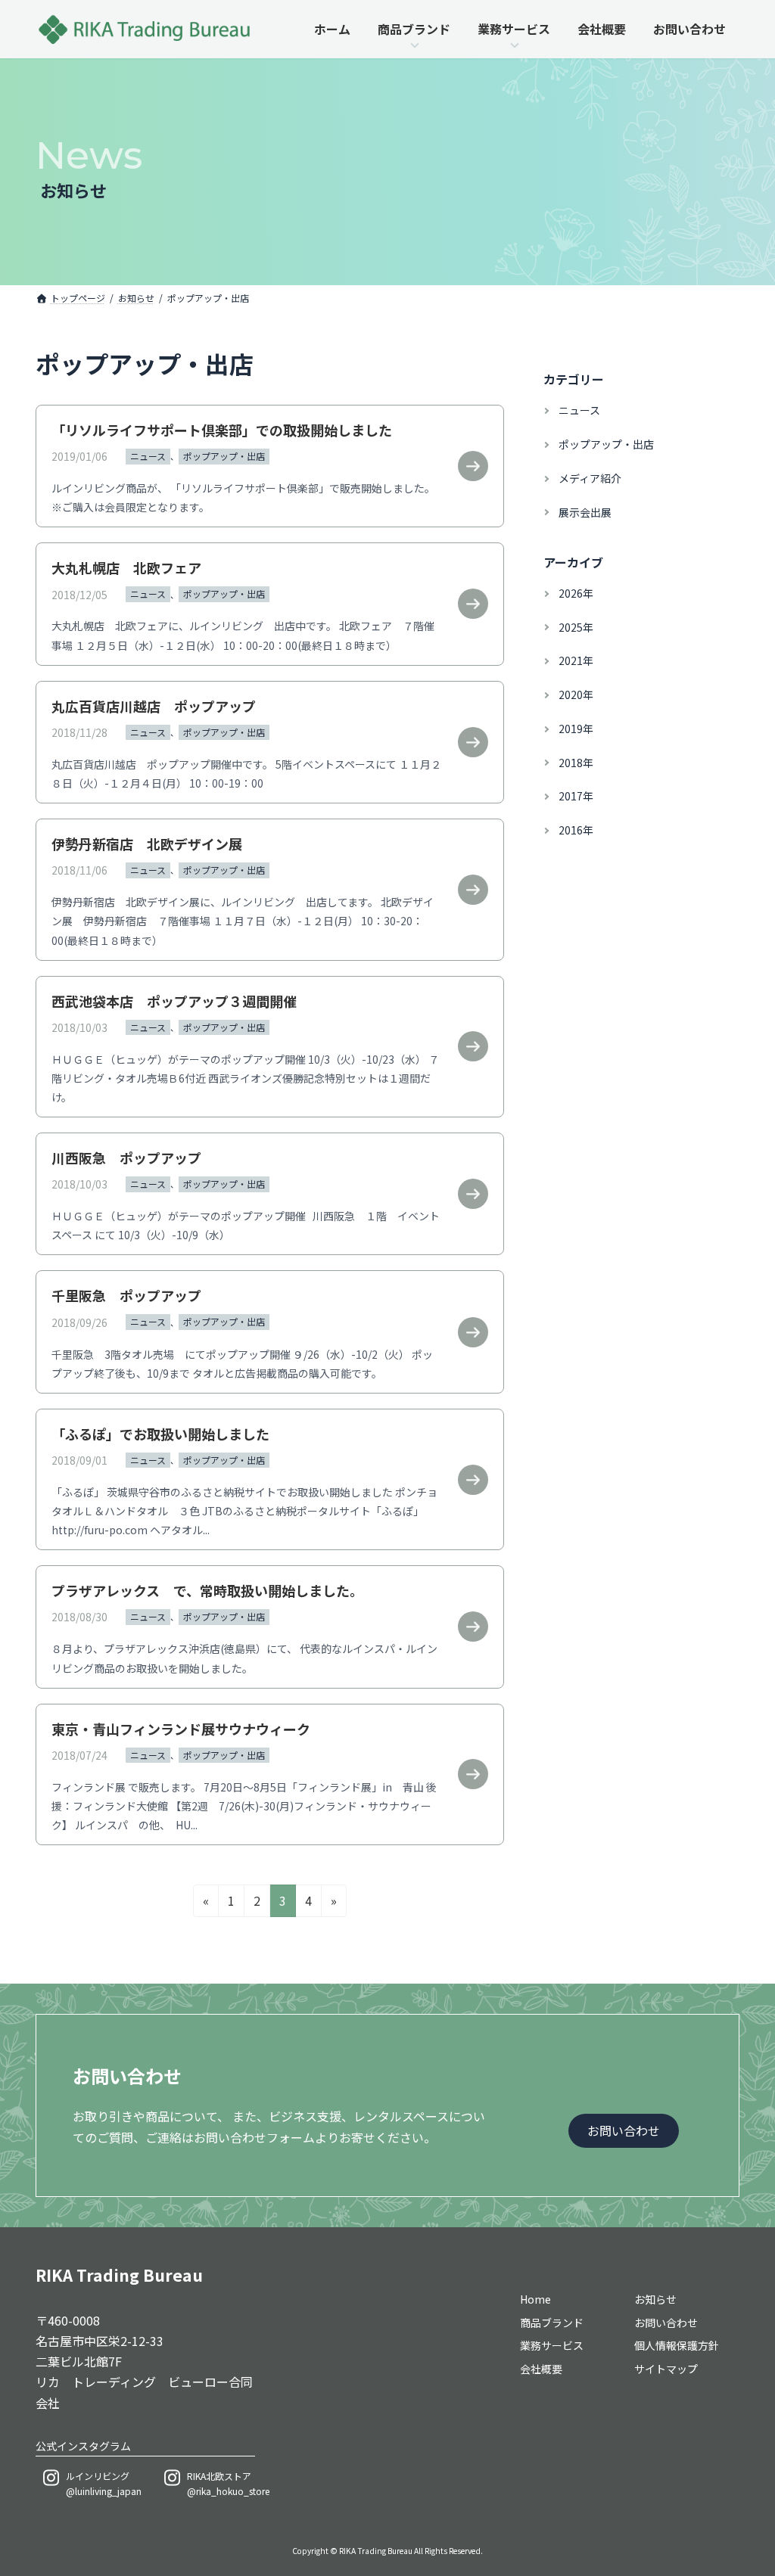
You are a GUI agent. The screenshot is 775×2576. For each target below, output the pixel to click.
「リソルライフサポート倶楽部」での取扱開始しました (222, 430)
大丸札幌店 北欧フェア (126, 567)
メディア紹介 (589, 478)
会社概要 (541, 2369)
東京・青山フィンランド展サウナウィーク (181, 1729)
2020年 (575, 694)
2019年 (575, 729)
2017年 (575, 797)
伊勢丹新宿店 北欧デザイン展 (147, 844)
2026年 (575, 593)
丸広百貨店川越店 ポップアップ (154, 706)
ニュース (148, 456)
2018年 (575, 763)
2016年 (575, 830)
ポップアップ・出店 (224, 456)
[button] (624, 2131)
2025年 (575, 627)
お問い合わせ (666, 2322)
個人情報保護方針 (677, 2345)
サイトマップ (666, 2369)
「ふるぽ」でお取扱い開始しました (160, 1434)
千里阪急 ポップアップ (126, 1295)
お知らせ (655, 2299)
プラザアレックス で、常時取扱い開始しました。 (207, 1590)
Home (535, 2299)
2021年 (575, 660)
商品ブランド (552, 2322)
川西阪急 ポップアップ (133, 1157)
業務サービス (552, 2345)
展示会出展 (584, 512)
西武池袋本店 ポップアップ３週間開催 (174, 1001)
